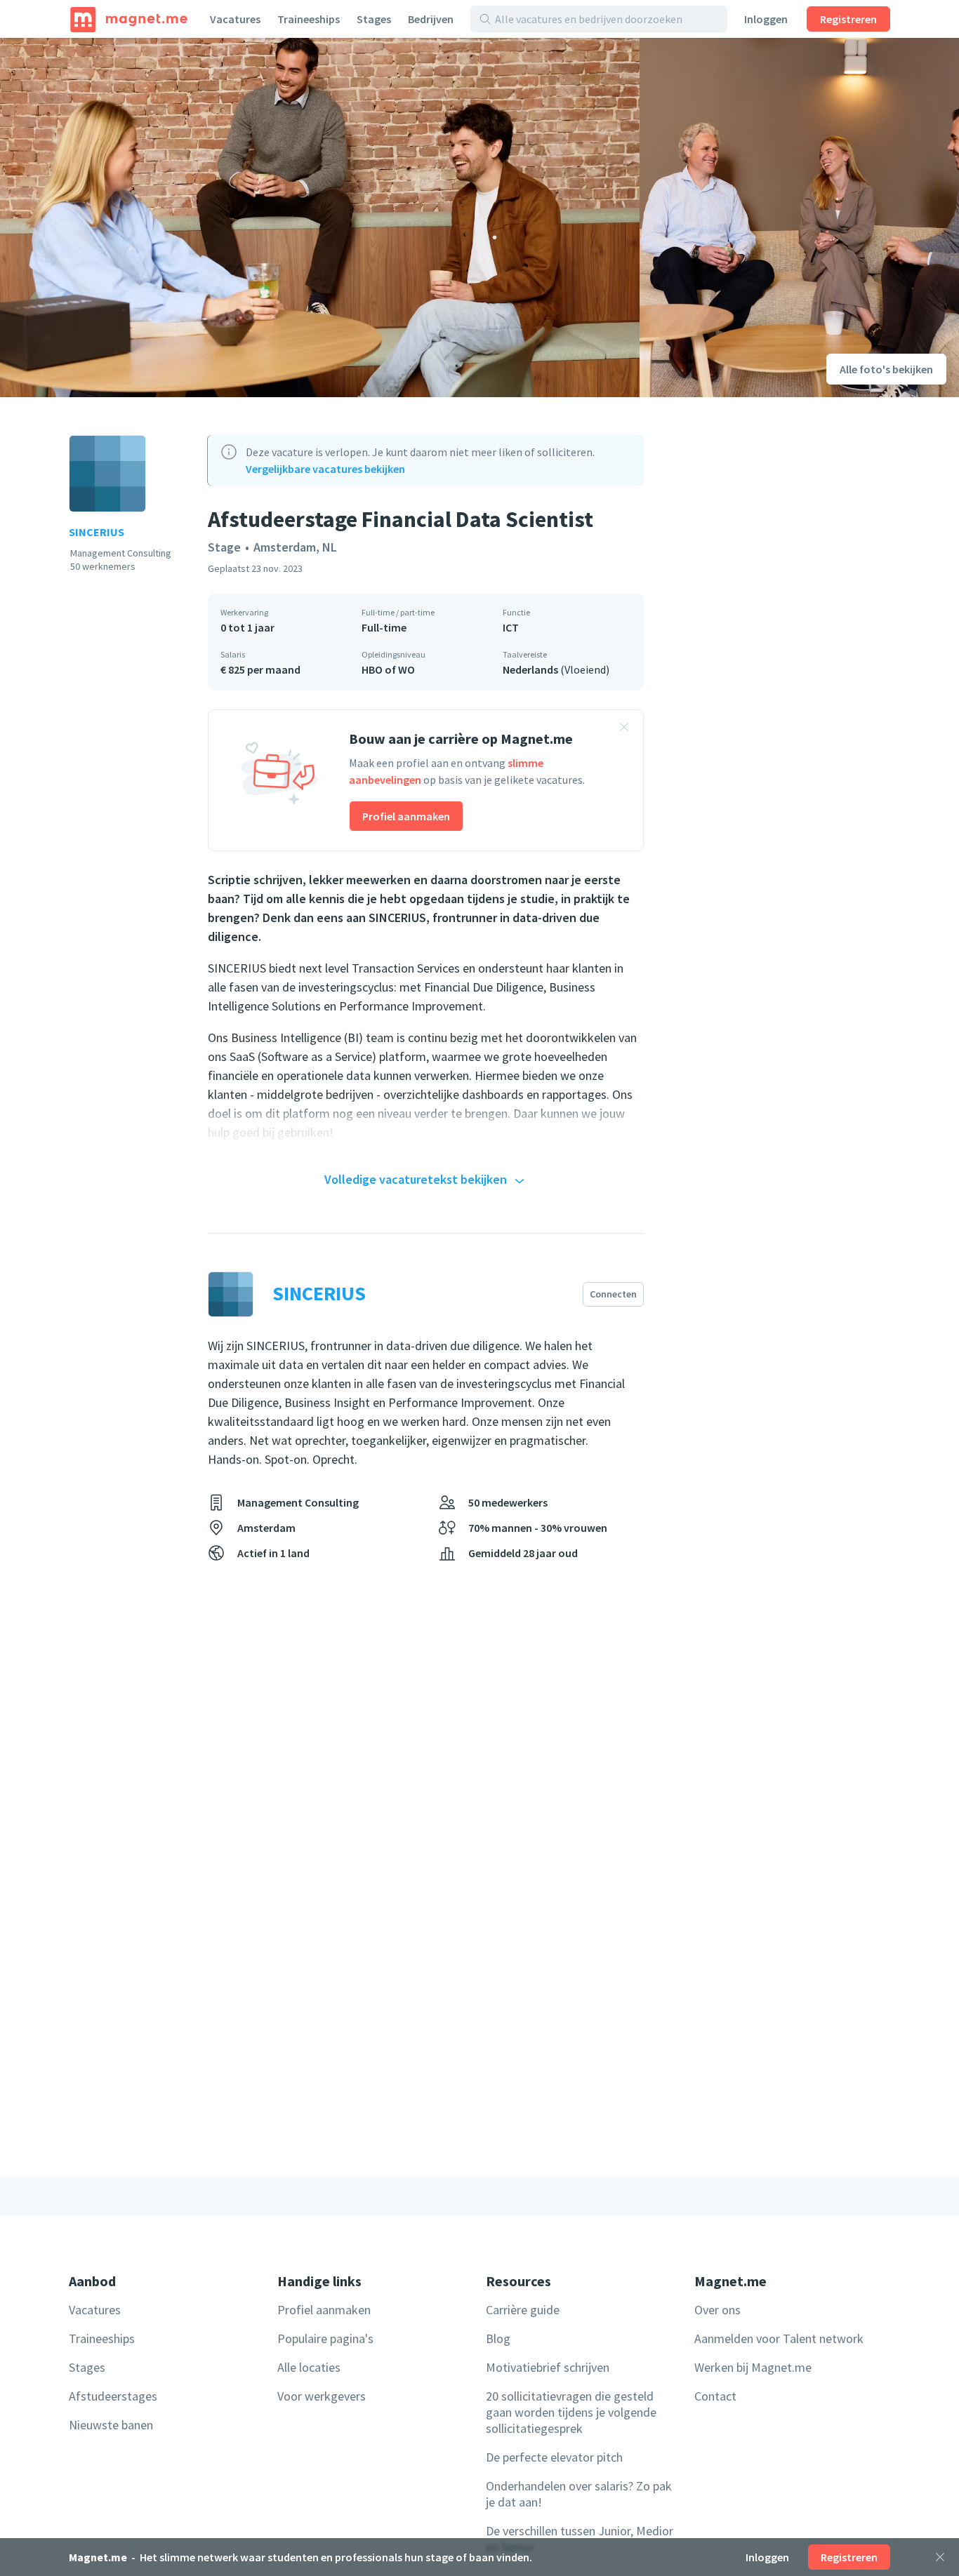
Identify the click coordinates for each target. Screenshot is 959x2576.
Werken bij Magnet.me (753, 2367)
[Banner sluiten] (624, 729)
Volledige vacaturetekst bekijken (416, 1179)
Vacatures (235, 19)
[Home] (129, 19)
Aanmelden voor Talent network (779, 2338)
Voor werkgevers (322, 2396)
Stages (374, 19)
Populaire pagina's (325, 2338)
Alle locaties (309, 2367)
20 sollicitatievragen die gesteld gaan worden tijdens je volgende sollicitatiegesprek (571, 2412)
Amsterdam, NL (295, 547)
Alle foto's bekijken (886, 369)
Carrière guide (523, 2310)
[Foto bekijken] (320, 218)
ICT (511, 627)
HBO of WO (388, 669)
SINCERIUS (97, 532)
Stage (224, 547)
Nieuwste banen (111, 2425)
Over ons (717, 2310)
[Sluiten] (940, 2557)
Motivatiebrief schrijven (548, 2367)
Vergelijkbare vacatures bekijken (325, 469)
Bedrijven (431, 19)
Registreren (848, 19)
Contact (715, 2396)
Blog (498, 2338)
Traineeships (309, 19)
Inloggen (766, 19)
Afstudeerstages (113, 2396)
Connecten (613, 1294)
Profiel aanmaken (406, 816)
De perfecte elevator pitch (554, 2457)
